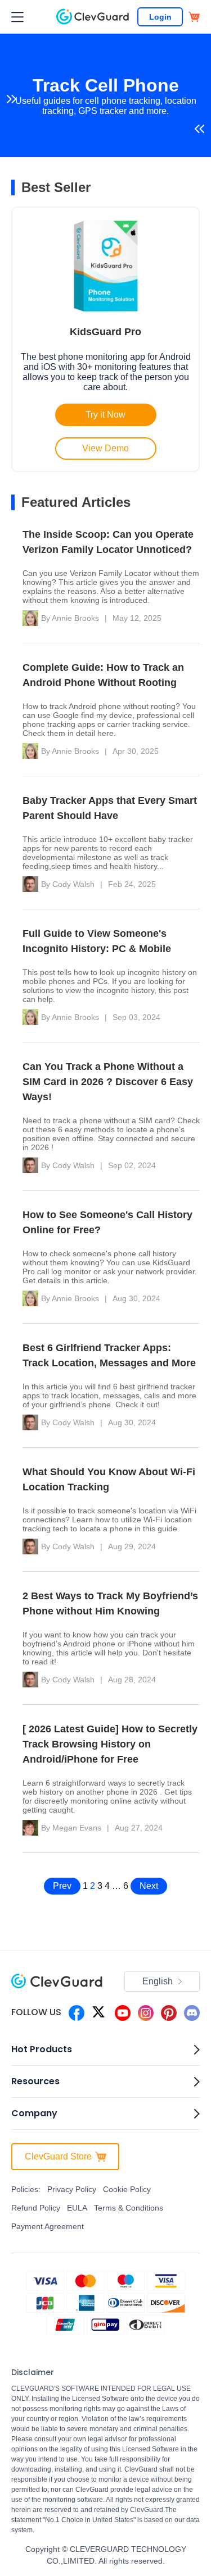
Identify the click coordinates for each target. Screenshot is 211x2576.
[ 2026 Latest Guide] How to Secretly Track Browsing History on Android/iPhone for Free (110, 1744)
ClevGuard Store (58, 2156)
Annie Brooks (75, 618)
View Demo (105, 448)
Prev (62, 1886)
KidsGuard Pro (105, 332)
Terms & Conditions (129, 2208)
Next (149, 1886)
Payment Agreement (48, 2226)
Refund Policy (36, 2208)
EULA (77, 2208)
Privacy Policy (72, 2189)
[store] (194, 17)
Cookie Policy (127, 2189)
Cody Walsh (73, 884)
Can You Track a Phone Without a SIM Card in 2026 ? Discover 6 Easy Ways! (108, 1082)
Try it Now (105, 415)
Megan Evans (77, 1828)
